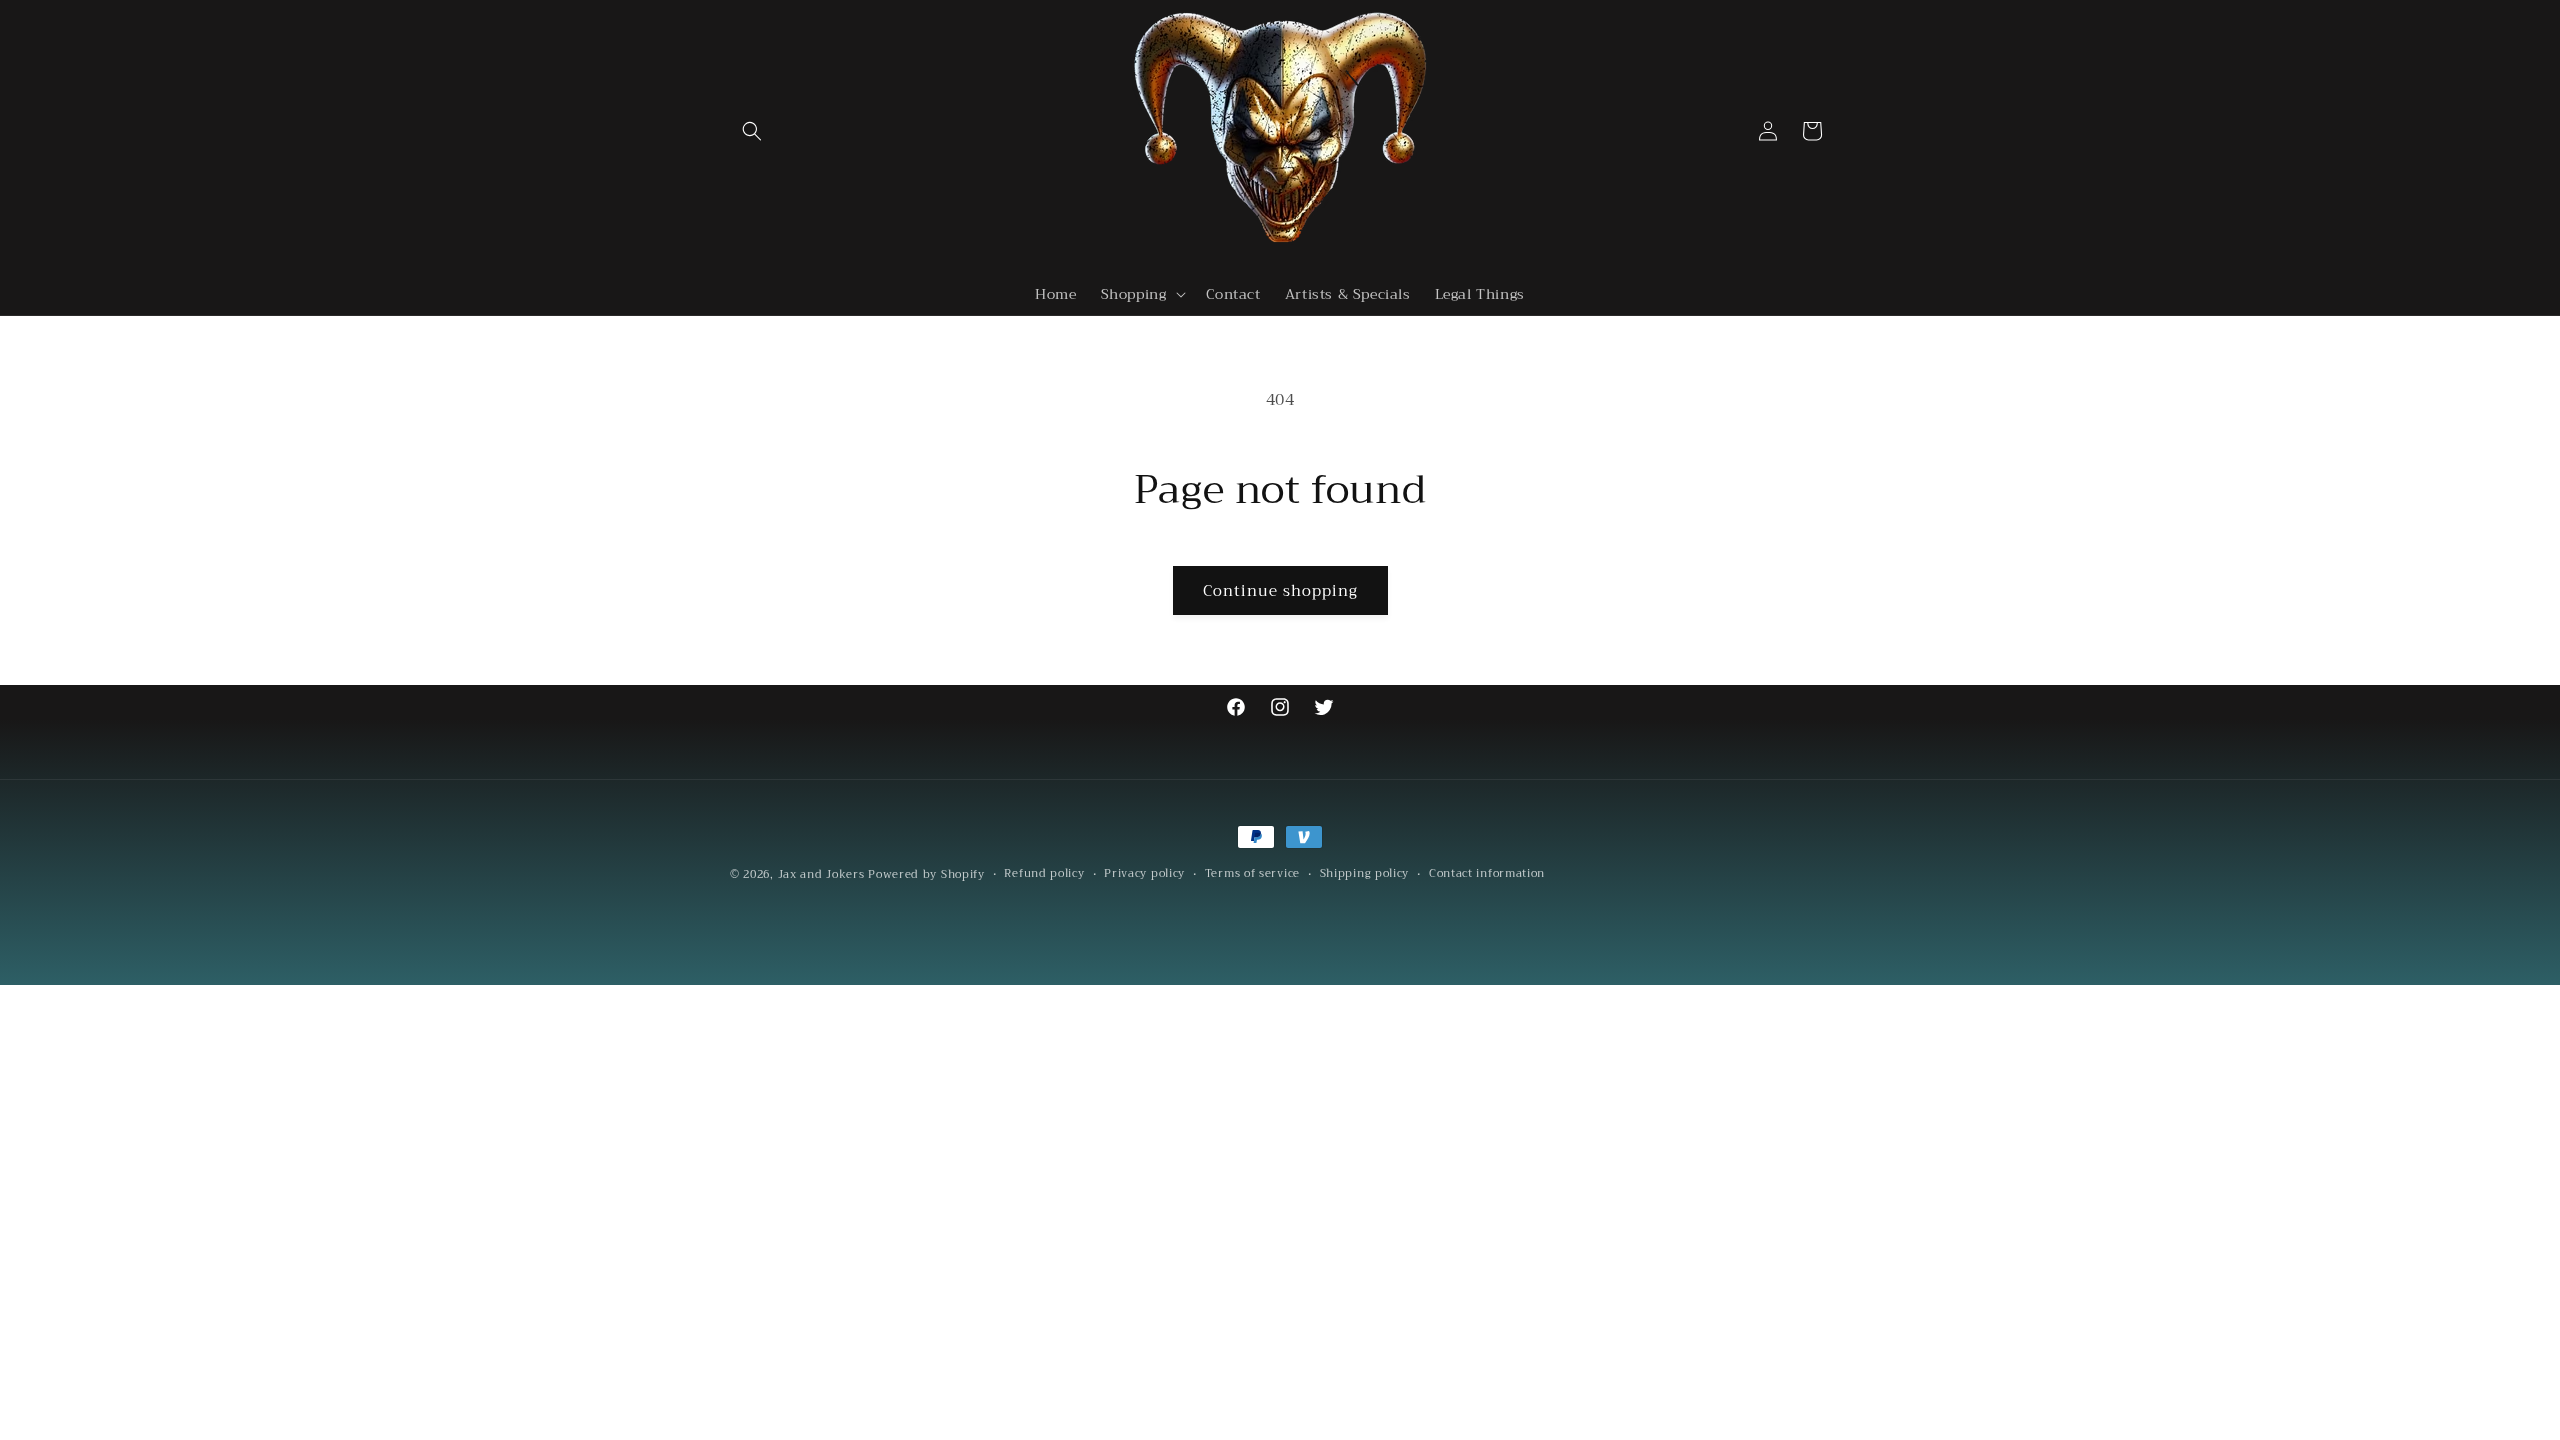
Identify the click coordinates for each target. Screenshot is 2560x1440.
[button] (752, 131)
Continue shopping (1280, 591)
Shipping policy (1365, 874)
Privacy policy (1144, 874)
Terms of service (1252, 874)
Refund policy (1044, 874)
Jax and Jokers (821, 874)
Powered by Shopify (926, 874)
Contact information (1487, 874)
